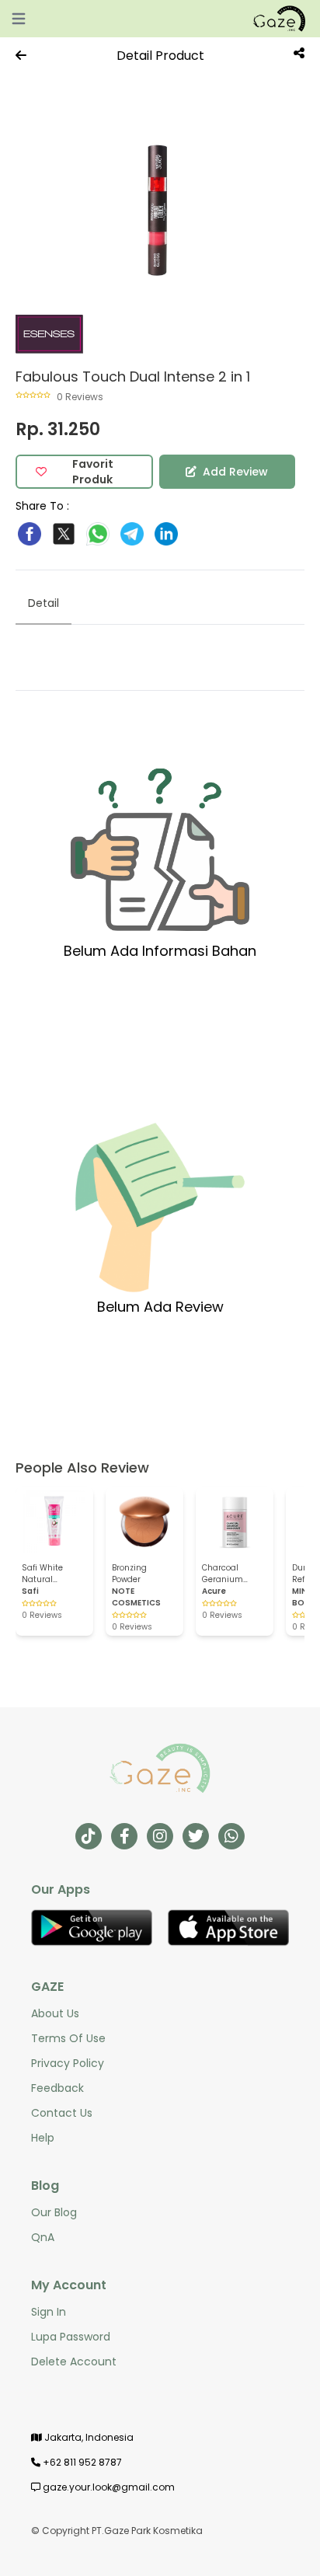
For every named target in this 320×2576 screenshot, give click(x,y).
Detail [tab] (43, 603)
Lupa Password (71, 2337)
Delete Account (74, 2362)
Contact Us (62, 2113)
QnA (43, 2237)
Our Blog (54, 2212)
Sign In (49, 2312)
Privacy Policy (68, 2063)
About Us (55, 2013)
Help (43, 2138)
